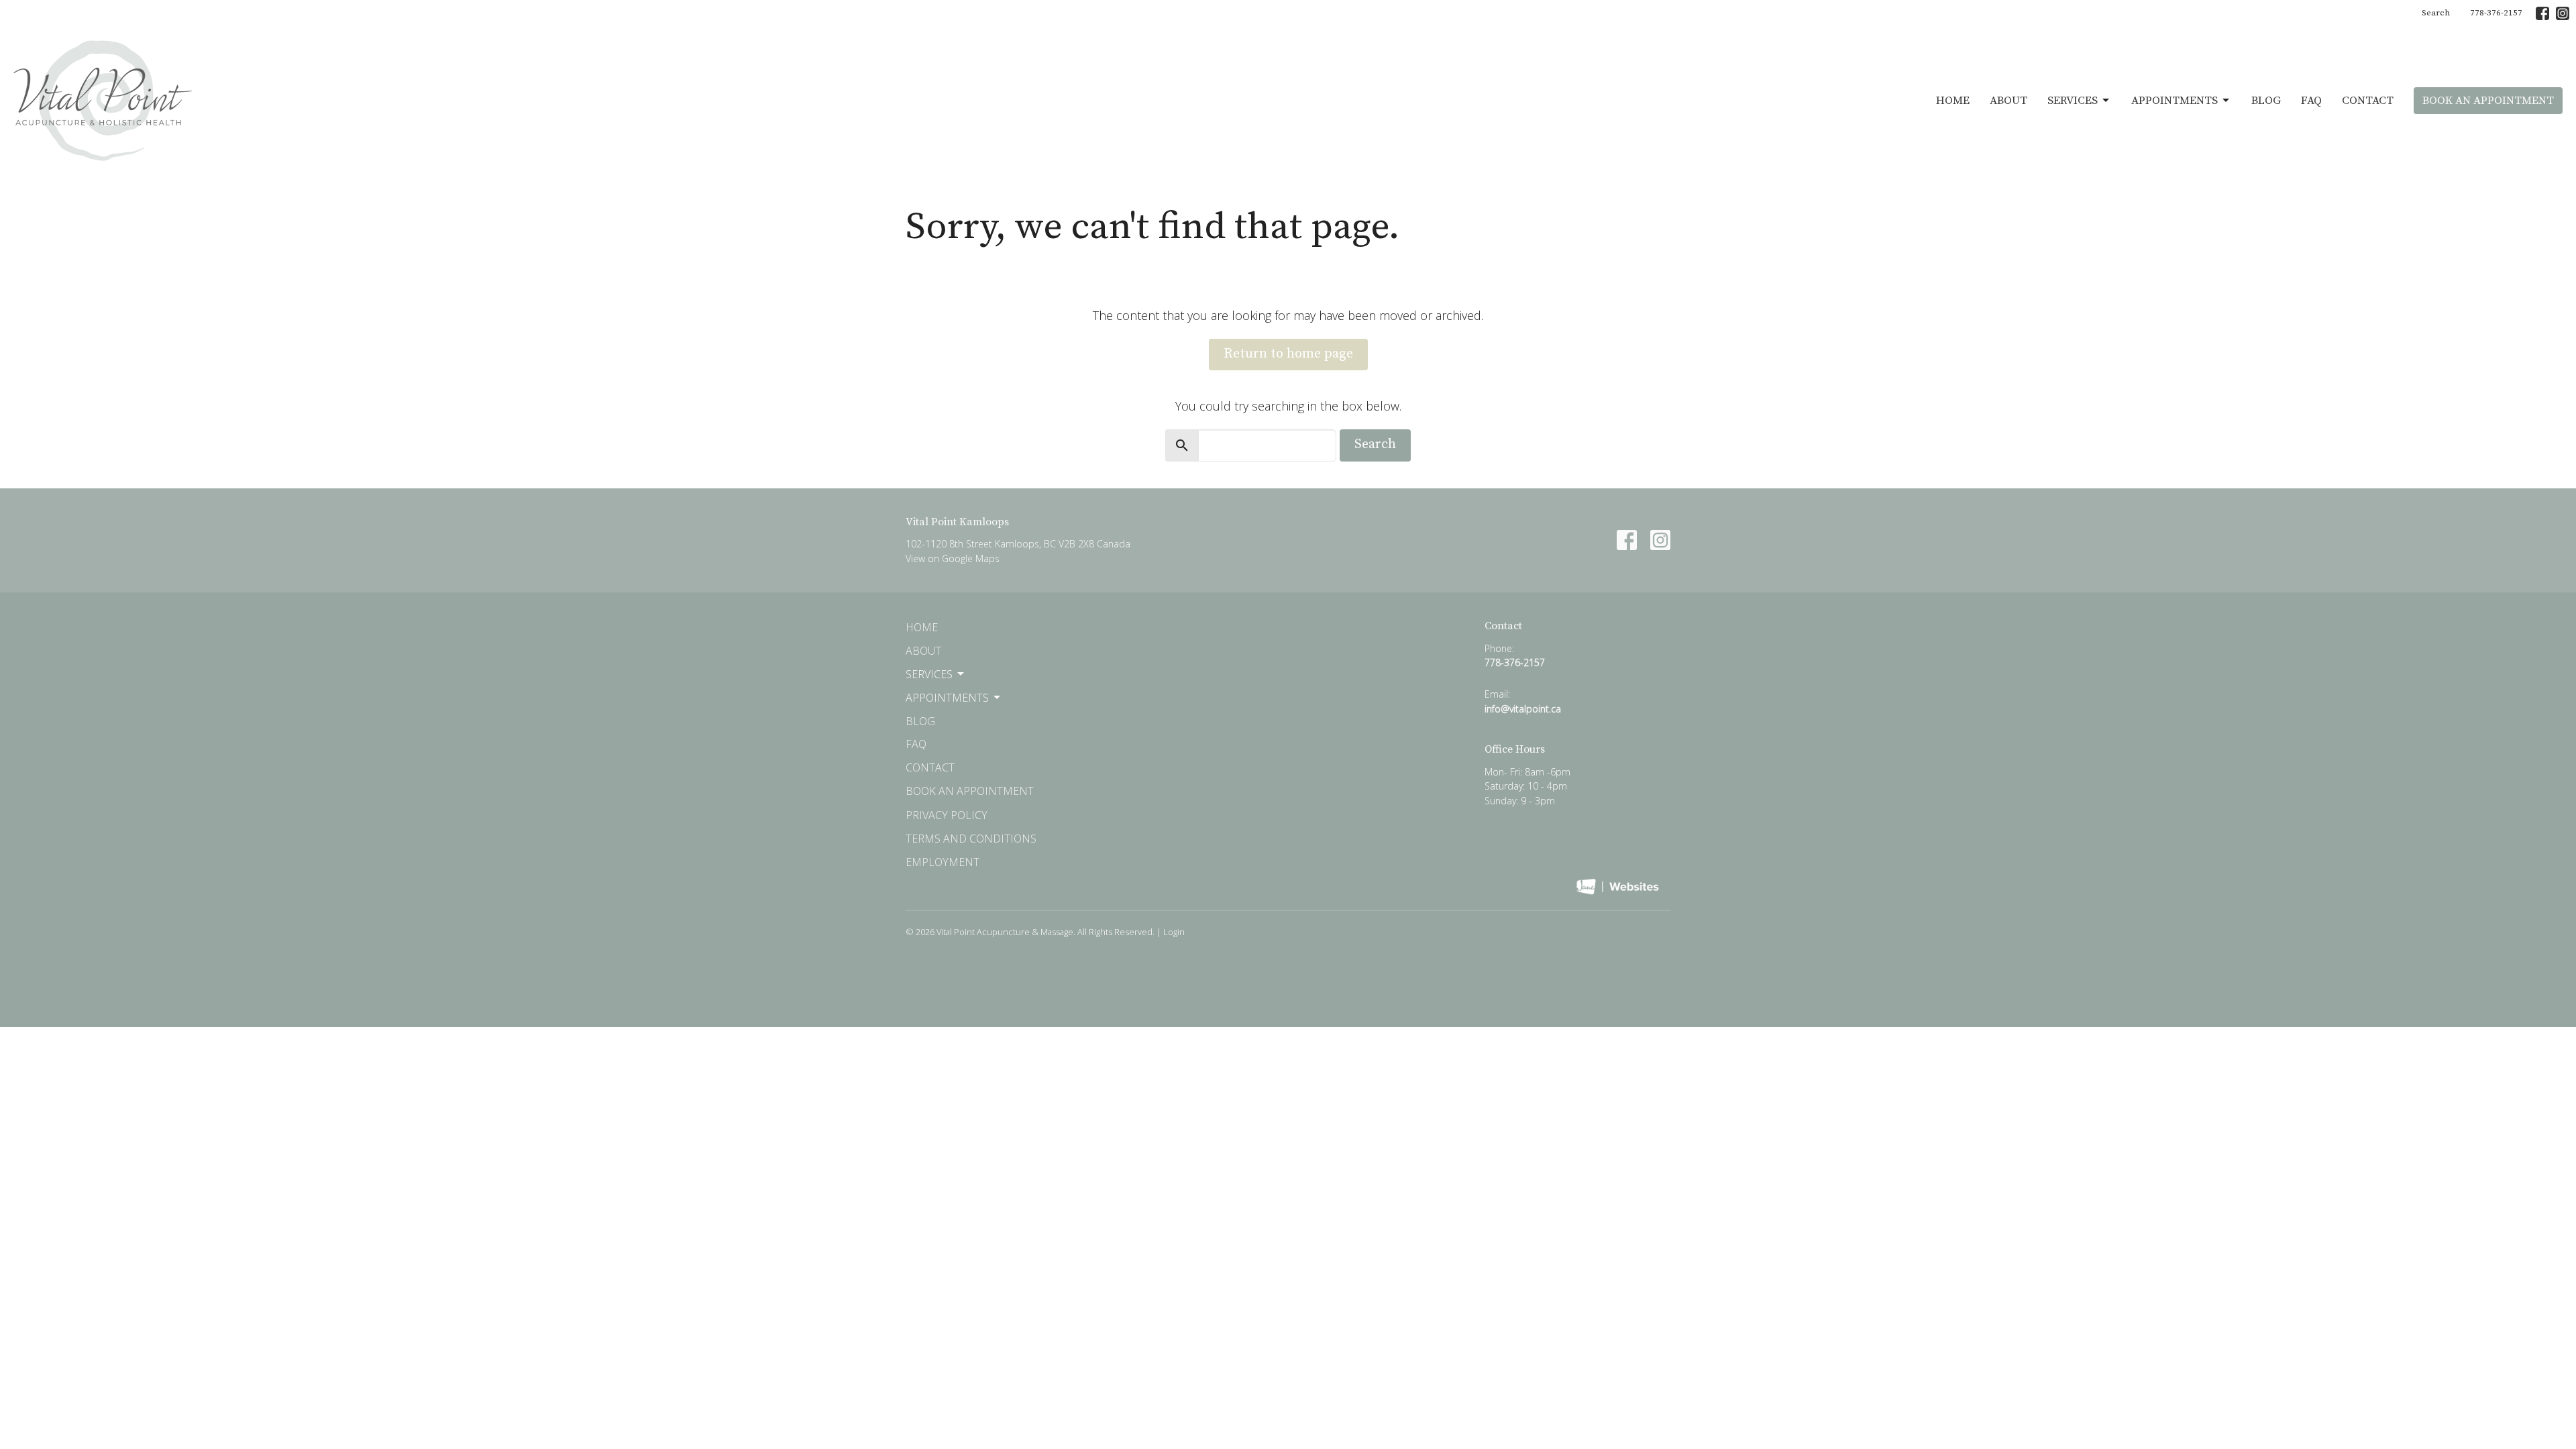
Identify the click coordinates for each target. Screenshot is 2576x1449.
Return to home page (1288, 354)
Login (1174, 932)
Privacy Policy (947, 815)
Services (2073, 101)
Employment (943, 862)
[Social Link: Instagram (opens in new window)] (2563, 13)
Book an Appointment (2488, 101)
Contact (2368, 101)
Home (1953, 101)
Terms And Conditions (971, 839)
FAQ (2311, 101)
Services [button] (929, 674)
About (2008, 101)
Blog (2266, 101)
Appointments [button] (947, 698)
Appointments (2175, 101)
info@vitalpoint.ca (1523, 709)
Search (2436, 13)
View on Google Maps (953, 558)
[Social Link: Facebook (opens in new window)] (2542, 13)
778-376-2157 (2496, 13)
